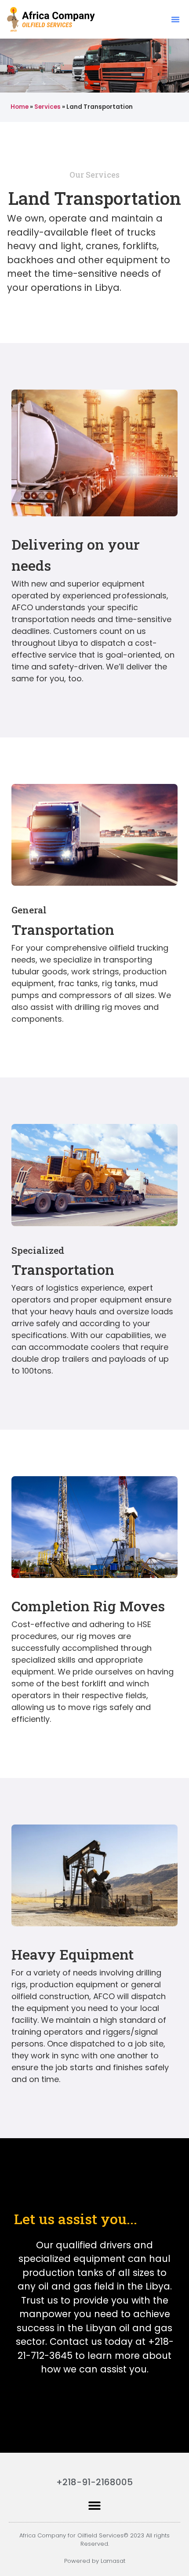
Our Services (94, 175)
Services (47, 107)
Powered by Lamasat (95, 2561)
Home (20, 107)
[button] (175, 19)
